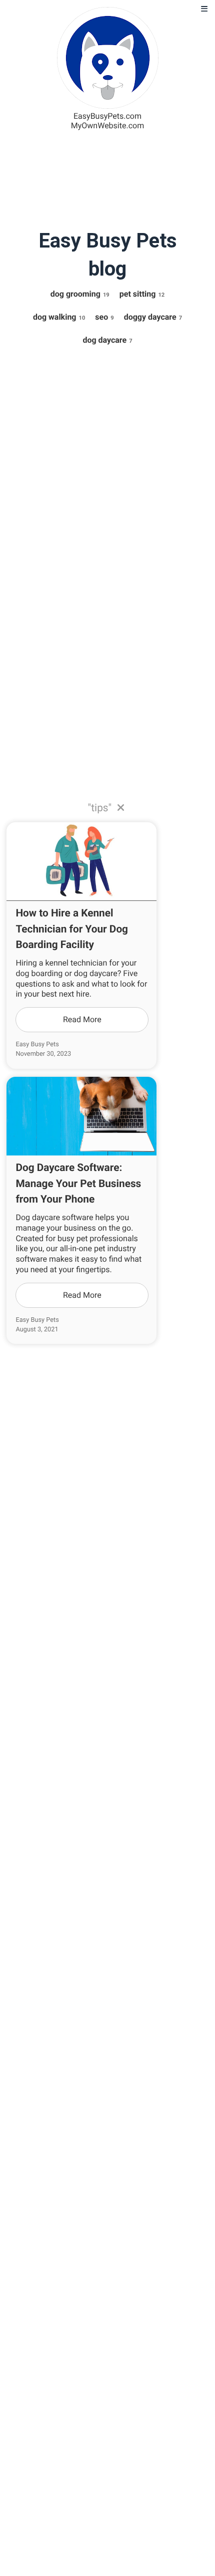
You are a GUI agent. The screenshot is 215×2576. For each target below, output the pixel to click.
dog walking (59, 317)
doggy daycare (153, 317)
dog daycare (107, 340)
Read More (82, 1019)
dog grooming (80, 294)
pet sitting (142, 294)
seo (104, 317)
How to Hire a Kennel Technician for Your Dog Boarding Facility (72, 929)
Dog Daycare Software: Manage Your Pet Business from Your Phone (78, 1184)
